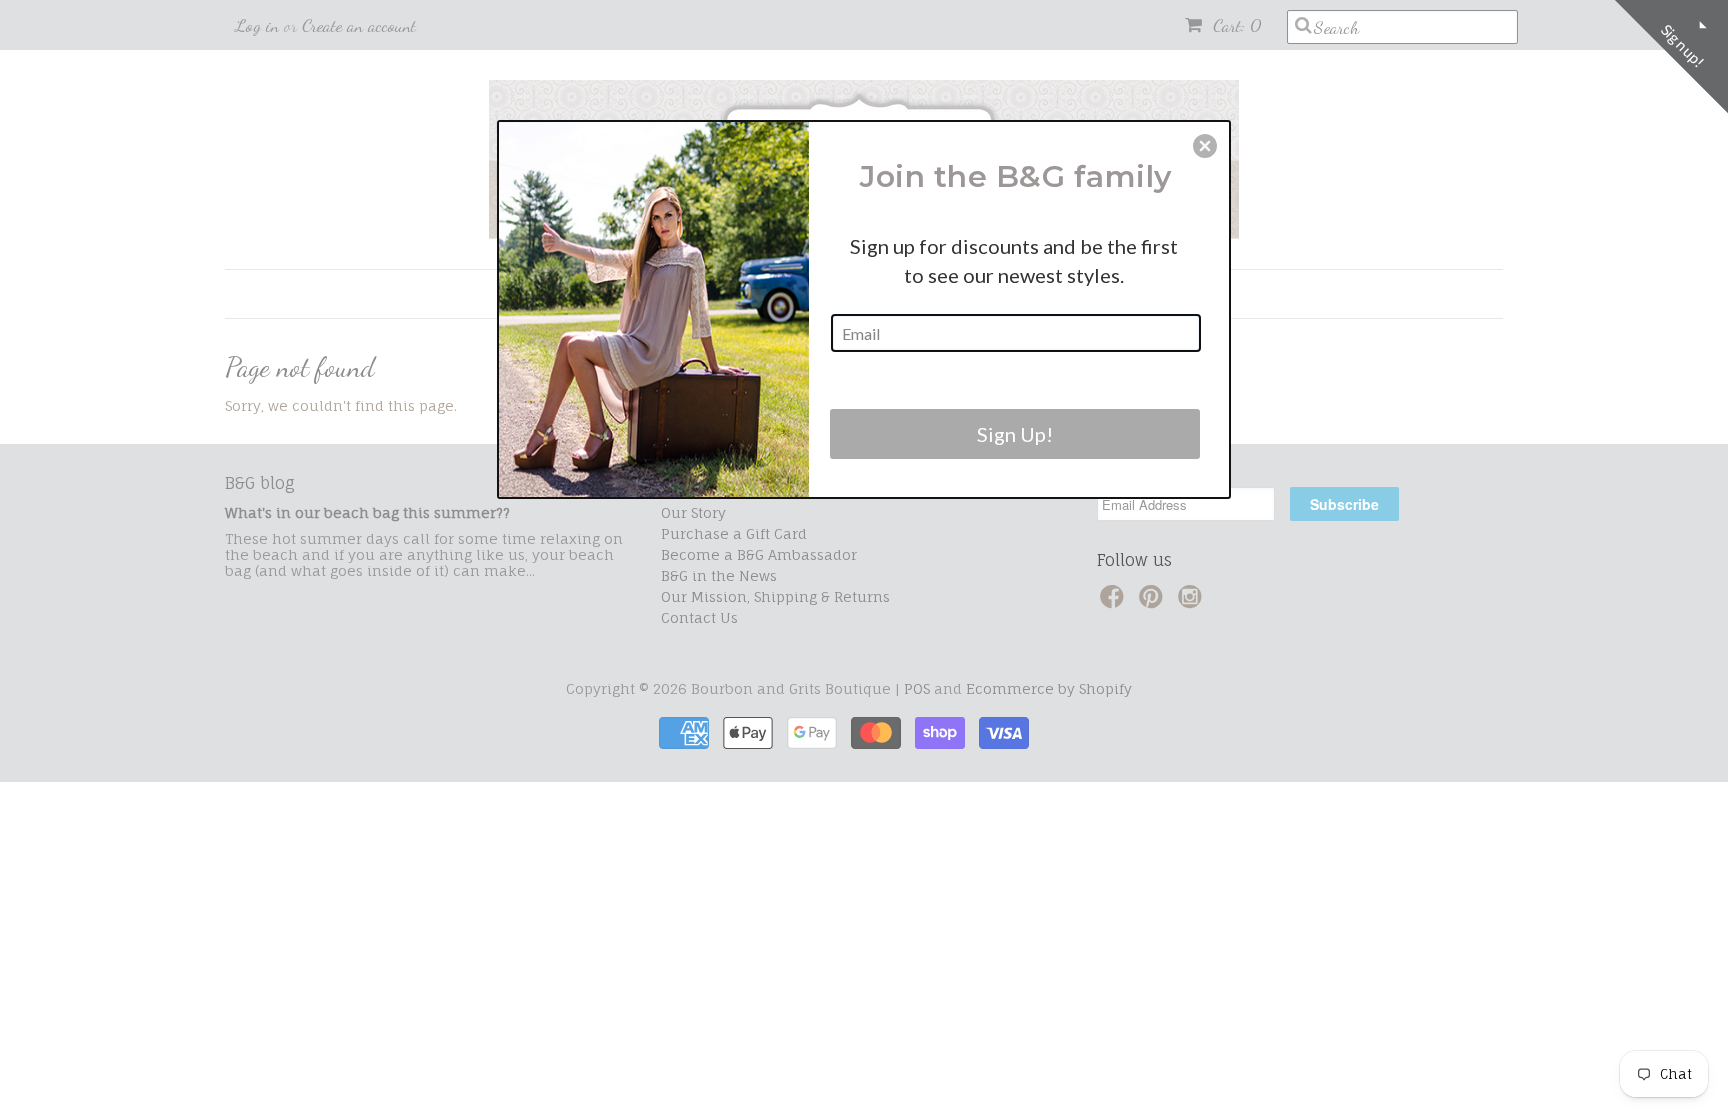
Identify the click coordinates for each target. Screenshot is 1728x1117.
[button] (1205, 146)
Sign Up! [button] (1015, 434)
